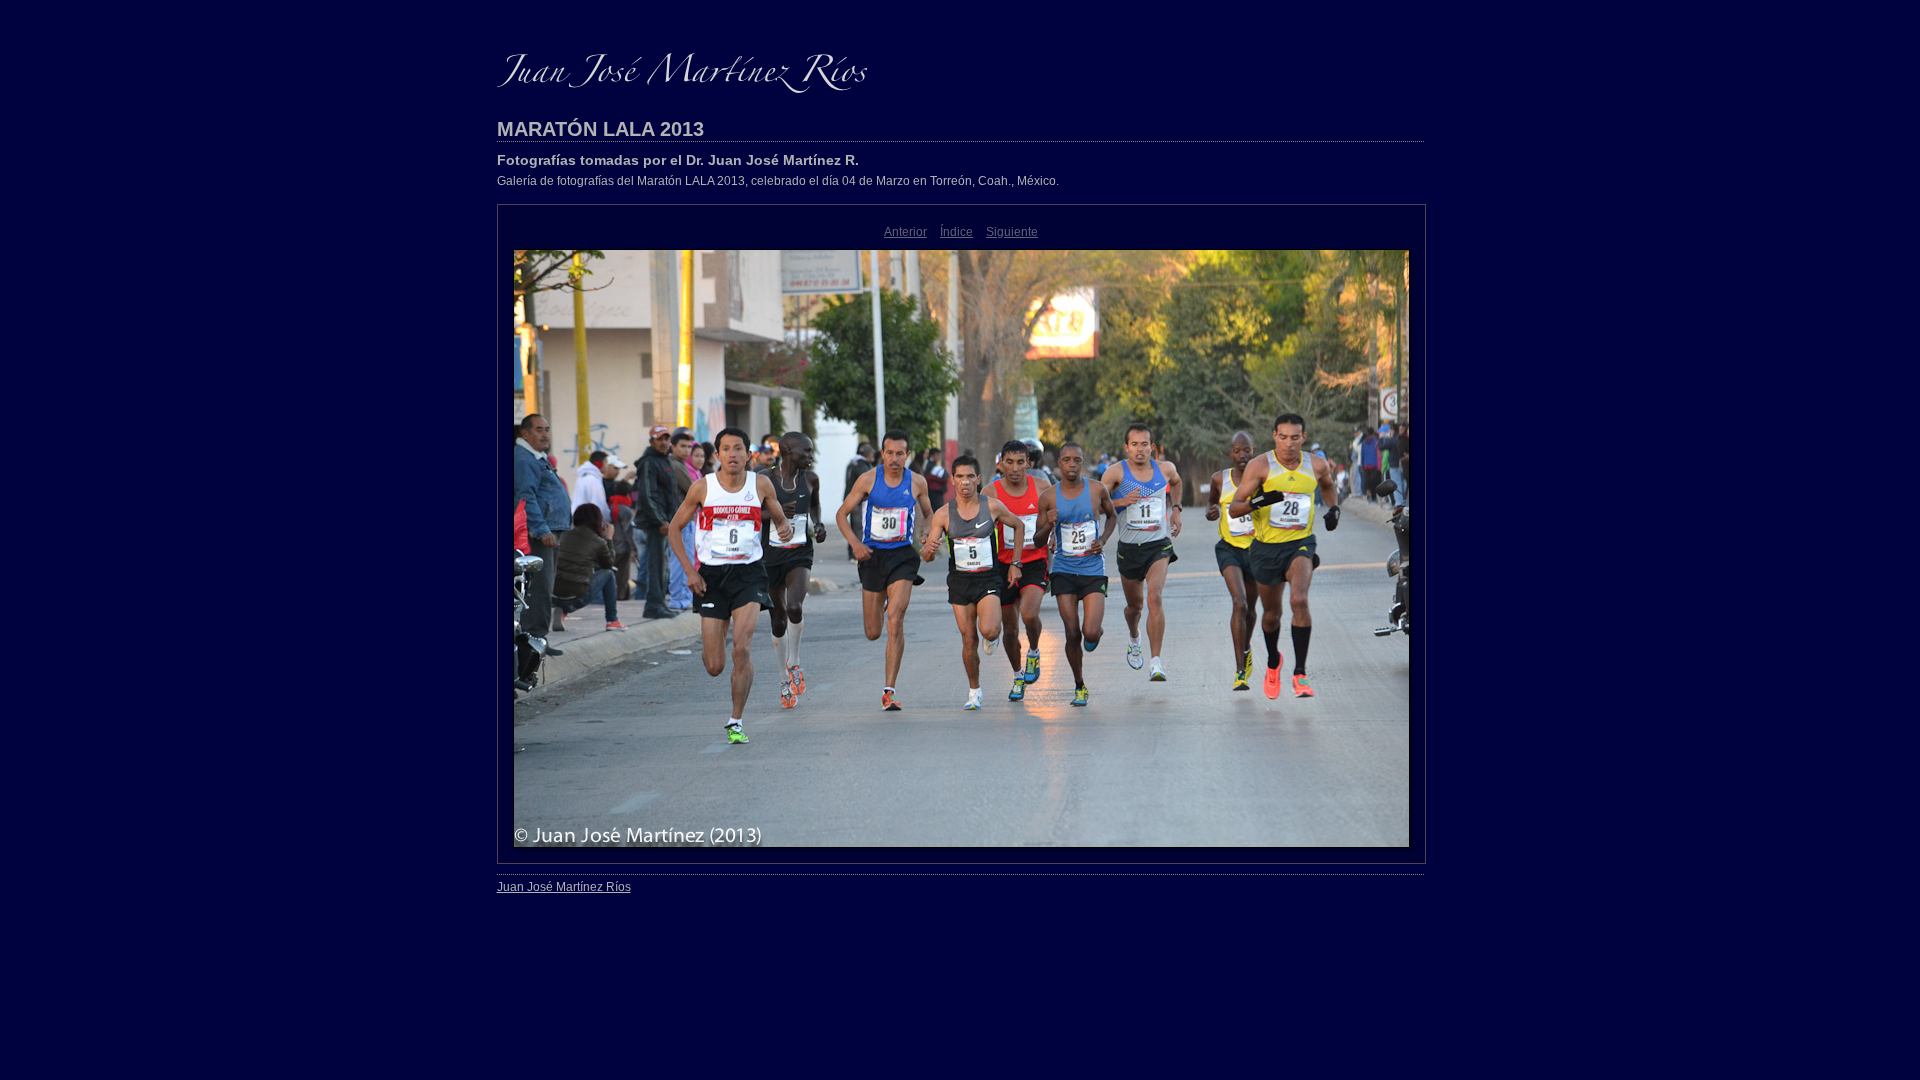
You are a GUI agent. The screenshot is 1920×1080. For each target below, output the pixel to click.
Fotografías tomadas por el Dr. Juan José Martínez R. (678, 160)
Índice (956, 232)
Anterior (905, 232)
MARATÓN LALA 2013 (600, 129)
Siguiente (1012, 232)
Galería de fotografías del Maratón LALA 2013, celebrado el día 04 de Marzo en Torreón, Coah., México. (778, 181)
